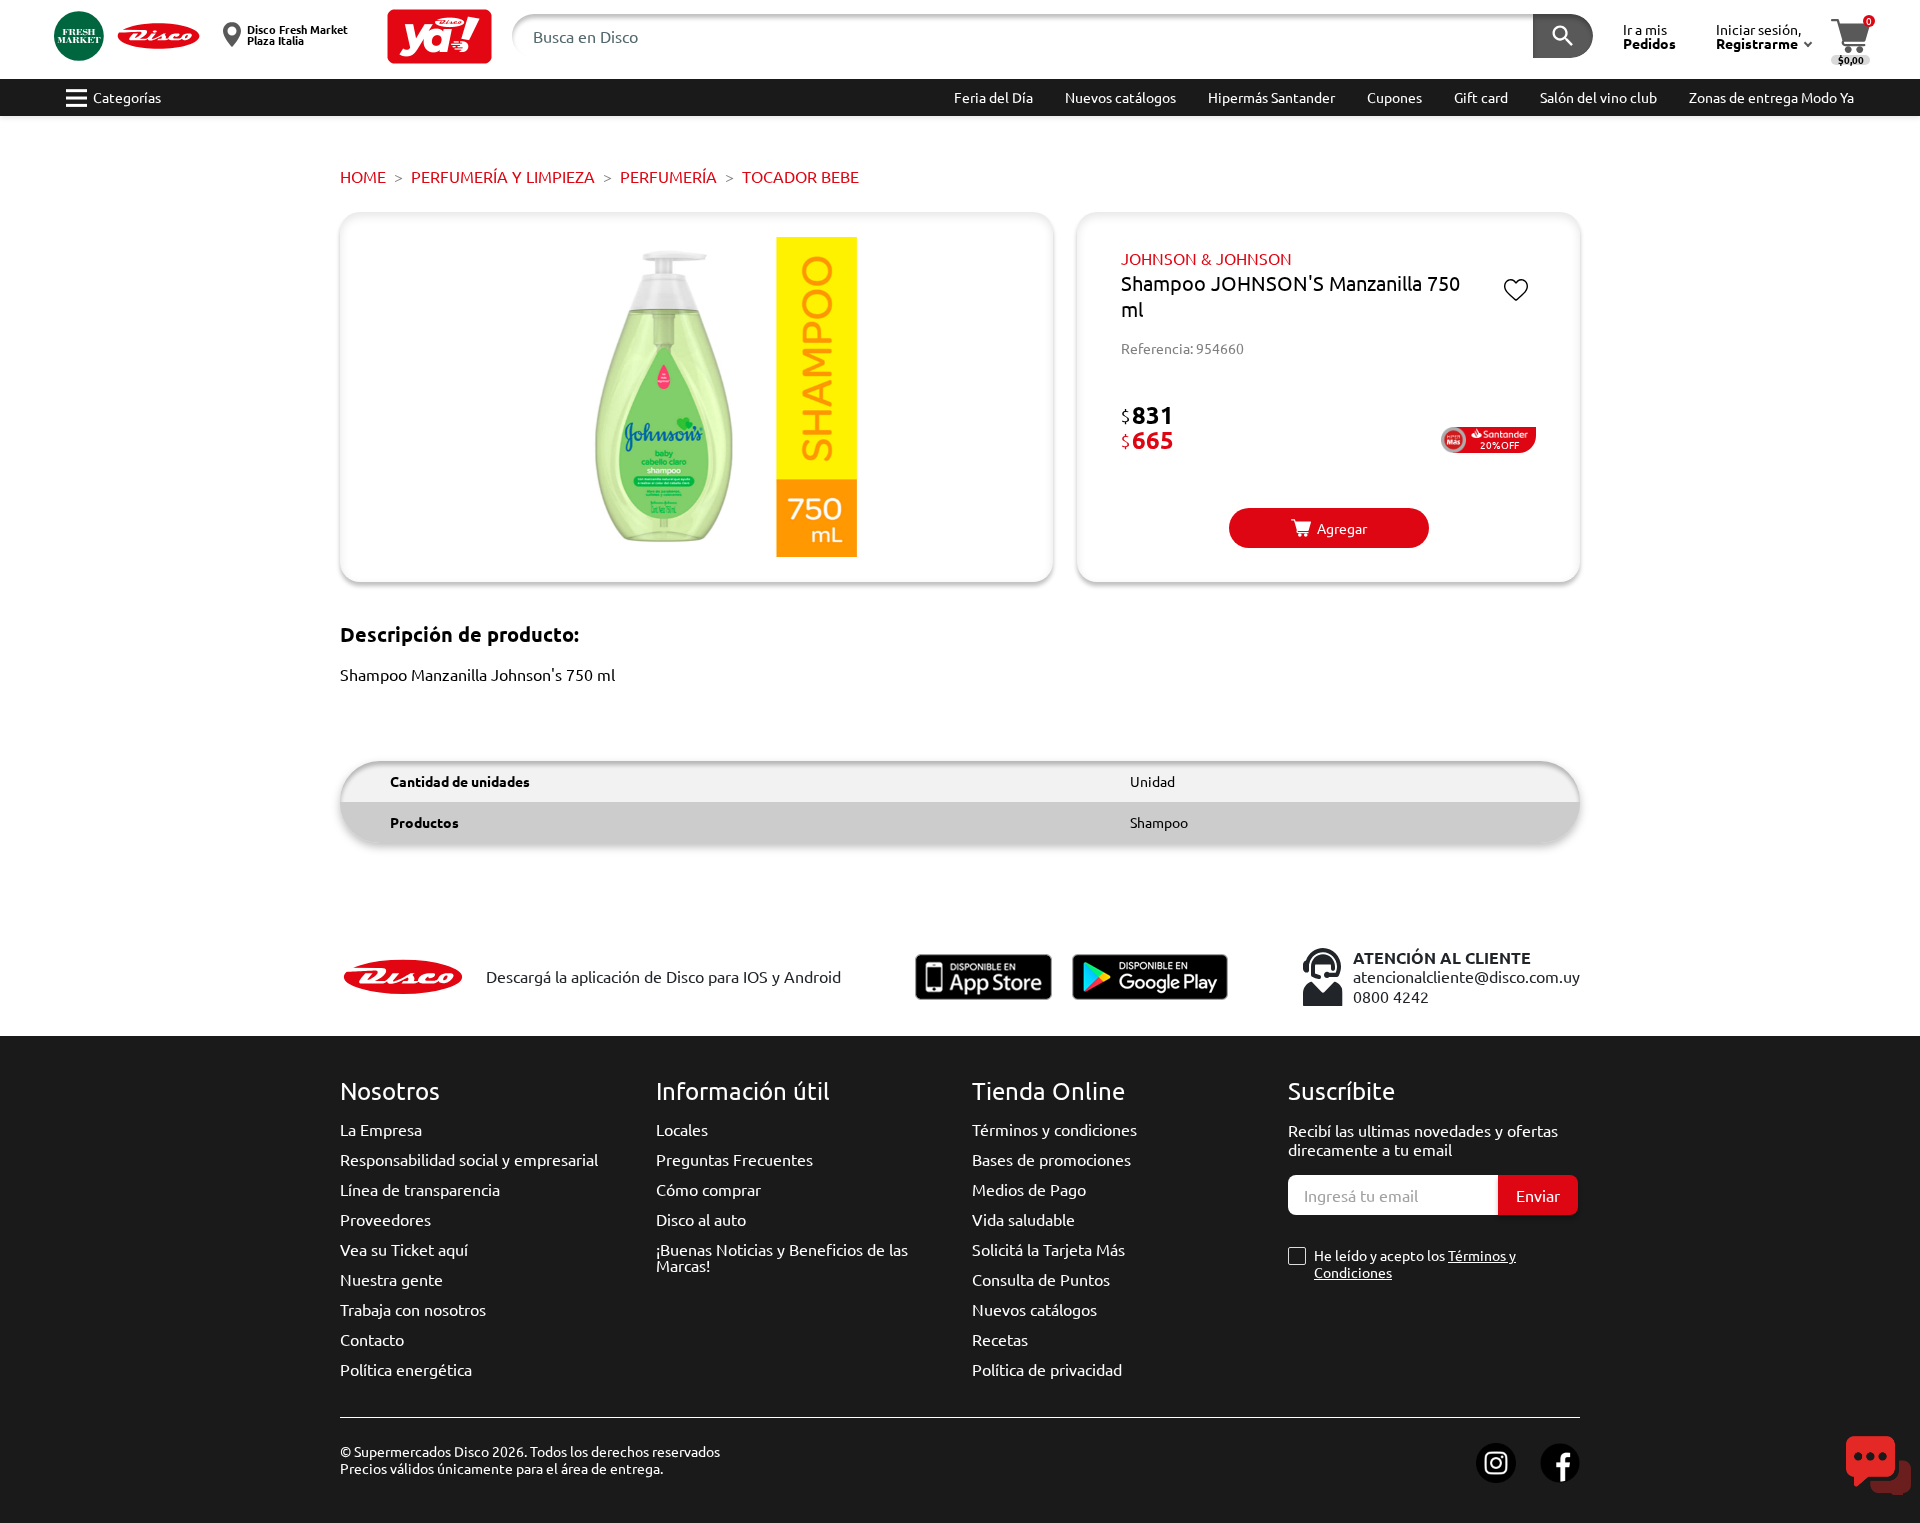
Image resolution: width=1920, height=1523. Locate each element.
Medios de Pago (1029, 1189)
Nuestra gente (391, 1279)
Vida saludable (1023, 1219)
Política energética (406, 1369)
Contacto (372, 1339)
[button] (439, 36)
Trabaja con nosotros (413, 1309)
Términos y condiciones (1054, 1129)
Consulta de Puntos (1041, 1279)
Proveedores (385, 1219)
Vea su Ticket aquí (404, 1249)
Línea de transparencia (420, 1189)
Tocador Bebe (800, 176)
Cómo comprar (708, 1189)
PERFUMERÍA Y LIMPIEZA (503, 176)
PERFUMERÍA (668, 176)
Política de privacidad (1047, 1369)
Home (363, 176)
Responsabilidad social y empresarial (469, 1159)
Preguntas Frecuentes (734, 1159)
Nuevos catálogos (1034, 1309)
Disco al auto (701, 1219)
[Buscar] (1563, 36)
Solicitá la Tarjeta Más (1048, 1249)
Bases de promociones (1051, 1159)
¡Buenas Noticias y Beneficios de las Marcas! (782, 1257)
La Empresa (381, 1129)
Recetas (1000, 1339)
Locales (682, 1129)
